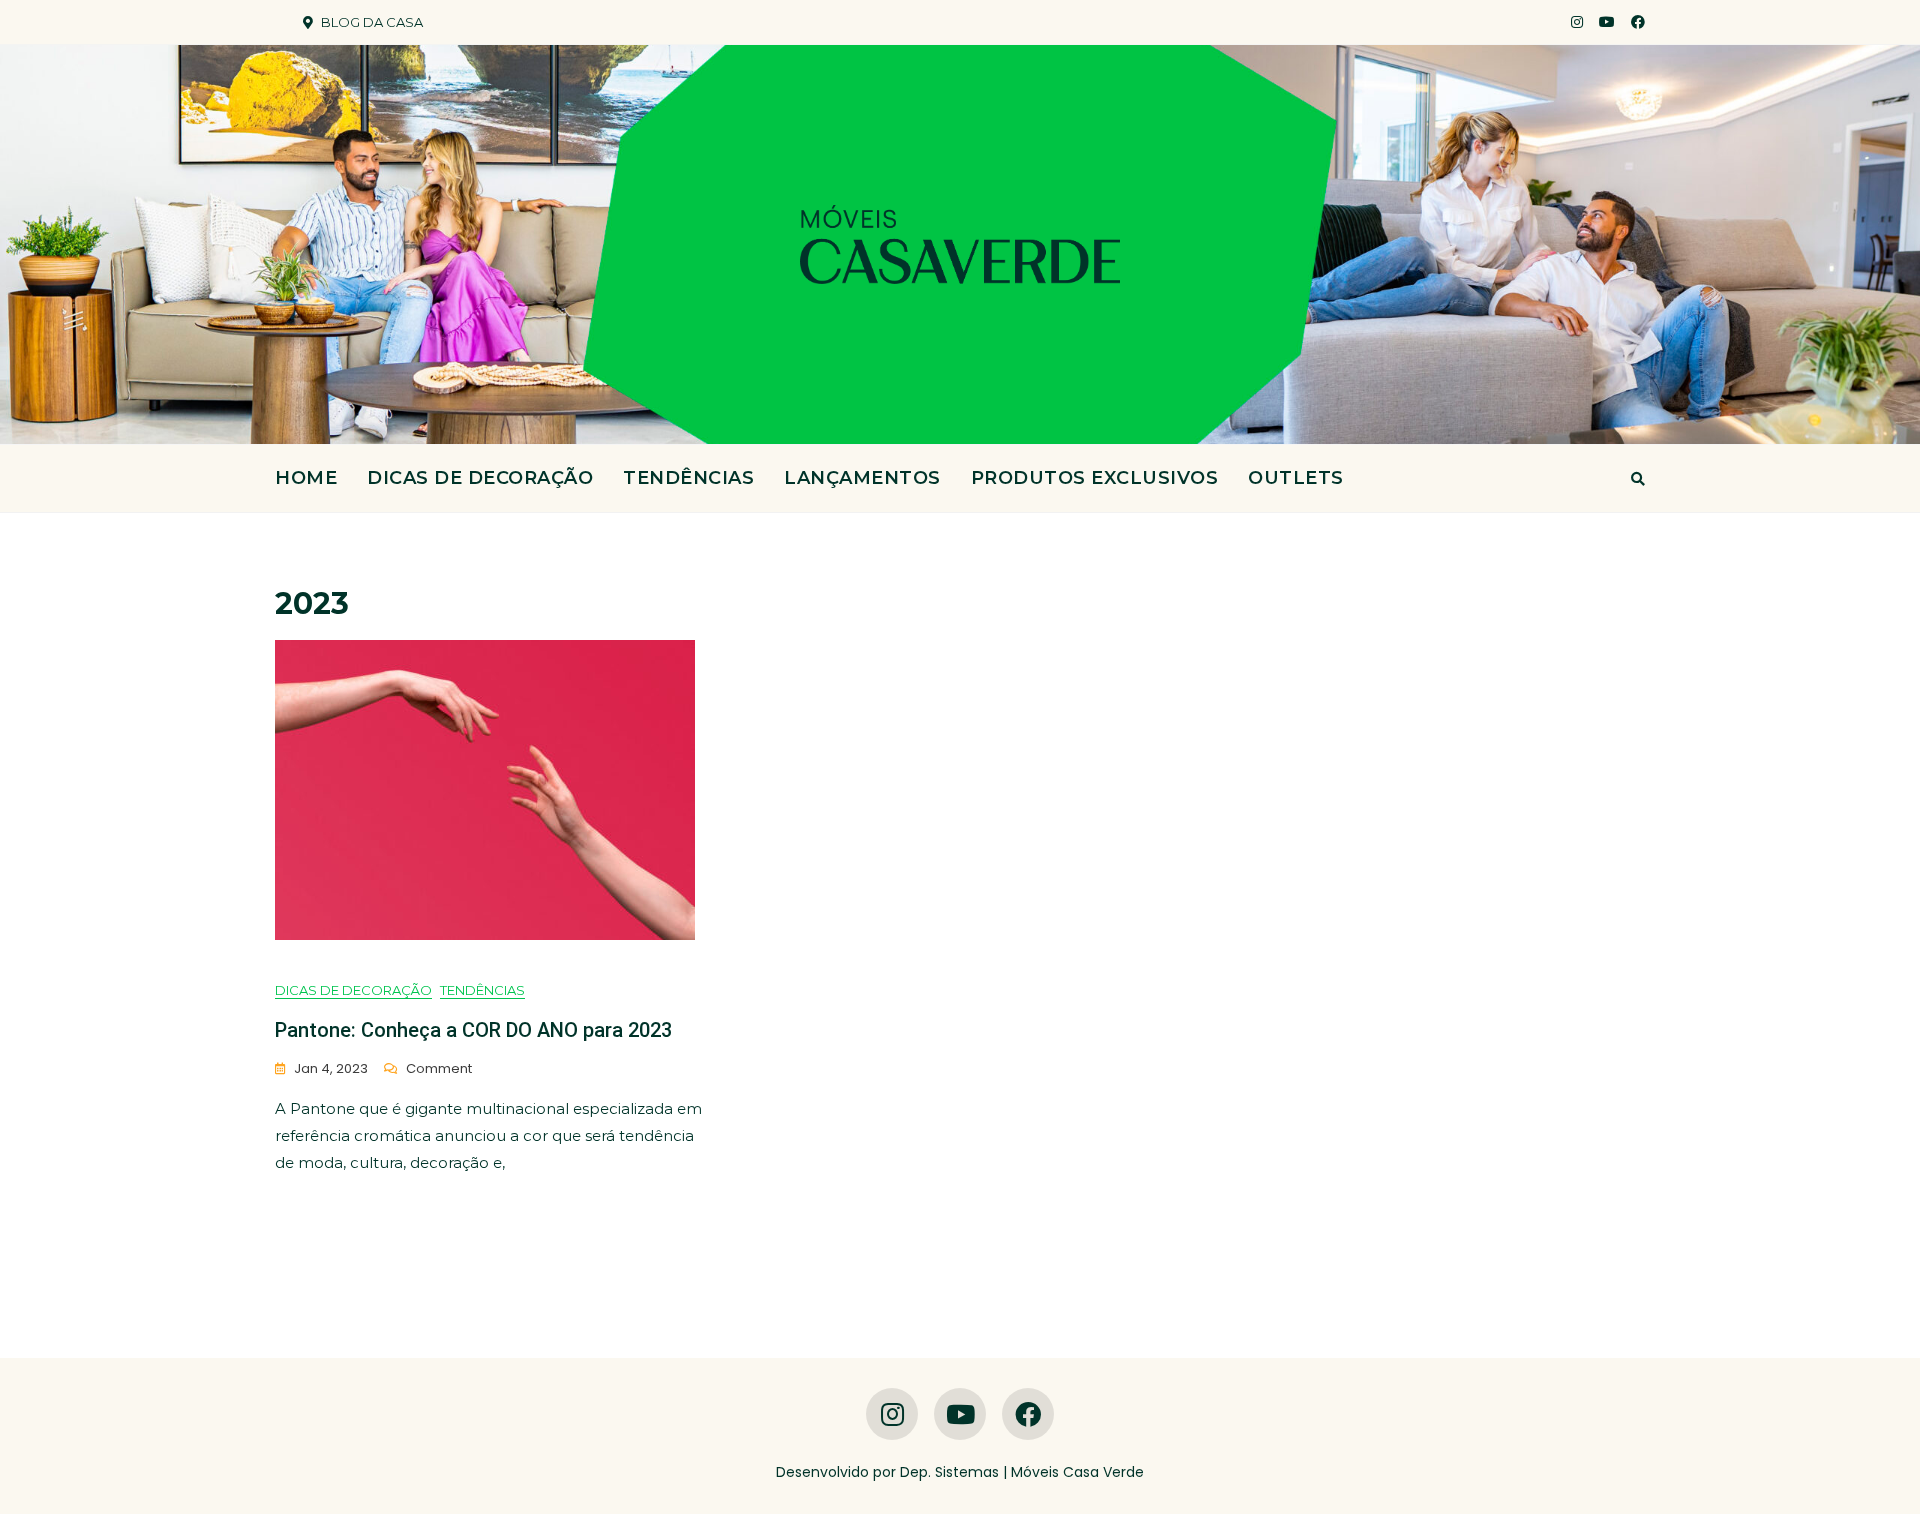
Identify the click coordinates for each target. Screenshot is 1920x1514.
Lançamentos (862, 478)
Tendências (688, 478)
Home (306, 478)
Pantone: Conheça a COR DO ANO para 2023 (473, 1030)
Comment (439, 1069)
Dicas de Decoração (480, 478)
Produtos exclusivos (1095, 478)
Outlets (1296, 478)
